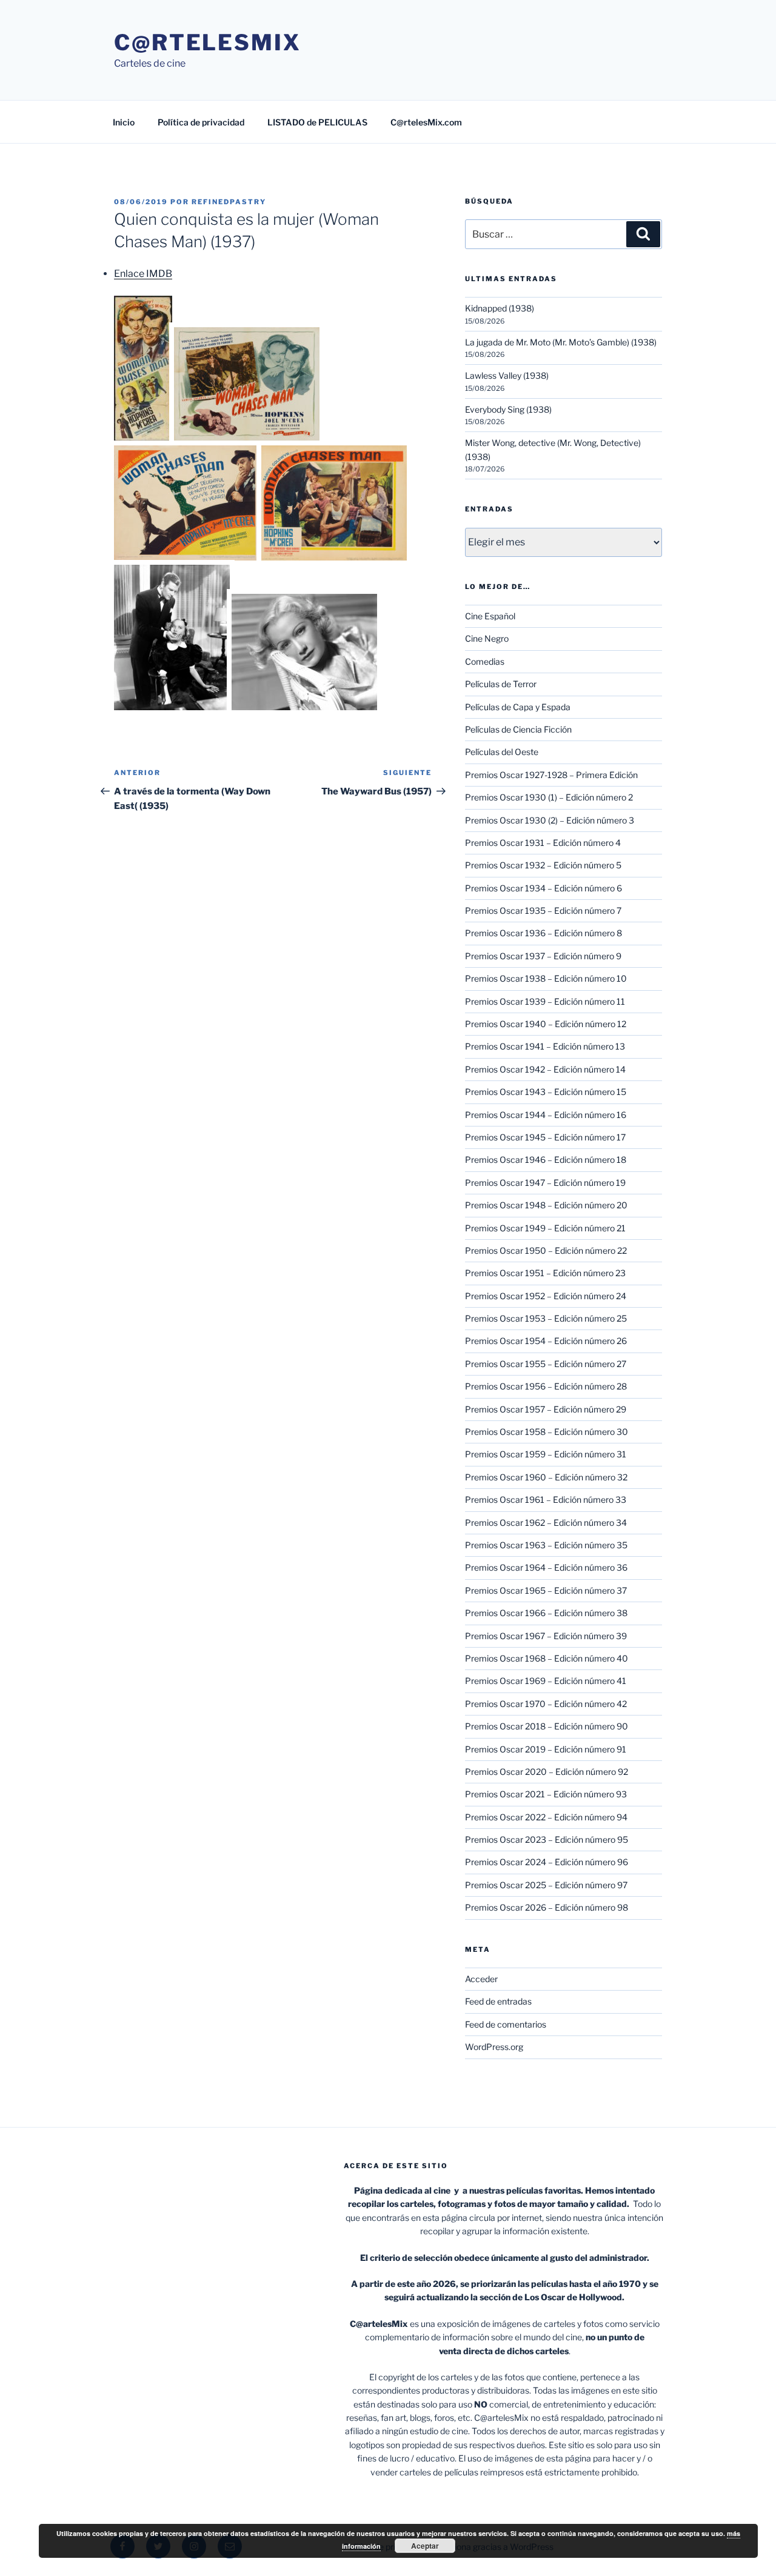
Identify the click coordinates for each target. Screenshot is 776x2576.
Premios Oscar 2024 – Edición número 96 (547, 1862)
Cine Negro (487, 638)
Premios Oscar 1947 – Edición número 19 (545, 1183)
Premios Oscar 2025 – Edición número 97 (546, 1885)
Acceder (481, 1979)
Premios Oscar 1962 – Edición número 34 (546, 1523)
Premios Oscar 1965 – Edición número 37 (546, 1590)
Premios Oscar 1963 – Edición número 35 (546, 1545)
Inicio (124, 122)
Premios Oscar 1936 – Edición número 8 (544, 933)
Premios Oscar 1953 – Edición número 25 (546, 1318)
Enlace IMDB (143, 274)
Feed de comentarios (506, 2024)
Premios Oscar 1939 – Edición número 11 (545, 1001)
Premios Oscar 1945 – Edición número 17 (545, 1137)
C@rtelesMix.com (426, 122)
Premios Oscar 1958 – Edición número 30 (547, 1432)
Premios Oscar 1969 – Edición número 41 (546, 1681)
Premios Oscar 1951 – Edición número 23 (545, 1273)
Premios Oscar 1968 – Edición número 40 (547, 1658)
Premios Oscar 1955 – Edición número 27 (546, 1364)
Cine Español (490, 616)
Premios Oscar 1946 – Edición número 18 (546, 1160)
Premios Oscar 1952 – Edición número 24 (546, 1296)
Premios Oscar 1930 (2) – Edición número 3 (550, 820)
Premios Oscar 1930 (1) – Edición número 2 (549, 797)
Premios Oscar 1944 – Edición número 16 (546, 1115)
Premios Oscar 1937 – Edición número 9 (543, 956)
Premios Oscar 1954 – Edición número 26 (546, 1341)
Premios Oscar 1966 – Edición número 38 (546, 1613)
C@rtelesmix (208, 42)
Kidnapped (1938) (500, 308)
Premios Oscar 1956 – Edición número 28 (546, 1386)
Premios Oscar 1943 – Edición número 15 (546, 1092)
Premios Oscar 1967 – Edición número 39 (546, 1636)
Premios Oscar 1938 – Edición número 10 (546, 978)
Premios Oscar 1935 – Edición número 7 (543, 910)
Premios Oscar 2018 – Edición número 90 (547, 1726)
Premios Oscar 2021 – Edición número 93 (546, 1794)
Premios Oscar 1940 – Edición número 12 (546, 1024)
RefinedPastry (229, 202)
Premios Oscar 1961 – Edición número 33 (546, 1499)
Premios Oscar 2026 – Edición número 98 (547, 1907)
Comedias (485, 661)
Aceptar (425, 2546)
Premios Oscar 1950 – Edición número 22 (546, 1250)
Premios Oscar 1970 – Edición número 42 (546, 1704)
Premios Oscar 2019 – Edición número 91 (546, 1749)
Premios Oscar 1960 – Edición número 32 (546, 1477)
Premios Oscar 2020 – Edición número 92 (547, 1772)
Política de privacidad (201, 122)
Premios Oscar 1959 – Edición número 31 (546, 1454)
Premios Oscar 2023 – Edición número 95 (547, 1839)
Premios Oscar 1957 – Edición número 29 (546, 1409)
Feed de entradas (498, 2001)
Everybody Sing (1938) (508, 409)
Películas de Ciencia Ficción (518, 729)
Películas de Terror (501, 684)
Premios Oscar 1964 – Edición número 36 (546, 1567)
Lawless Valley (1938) (507, 375)
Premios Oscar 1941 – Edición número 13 (545, 1046)
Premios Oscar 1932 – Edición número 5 (543, 865)
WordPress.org (494, 2047)
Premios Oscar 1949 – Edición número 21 (545, 1228)
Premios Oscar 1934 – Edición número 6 (544, 888)
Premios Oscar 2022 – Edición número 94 (546, 1817)
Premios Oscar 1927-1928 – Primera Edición (551, 775)
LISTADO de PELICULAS (317, 122)
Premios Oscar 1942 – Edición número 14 (545, 1069)
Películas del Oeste (502, 752)
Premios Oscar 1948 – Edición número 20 (546, 1205)
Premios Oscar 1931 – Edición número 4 (543, 843)
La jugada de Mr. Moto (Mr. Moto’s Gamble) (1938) (561, 342)
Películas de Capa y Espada (518, 707)
